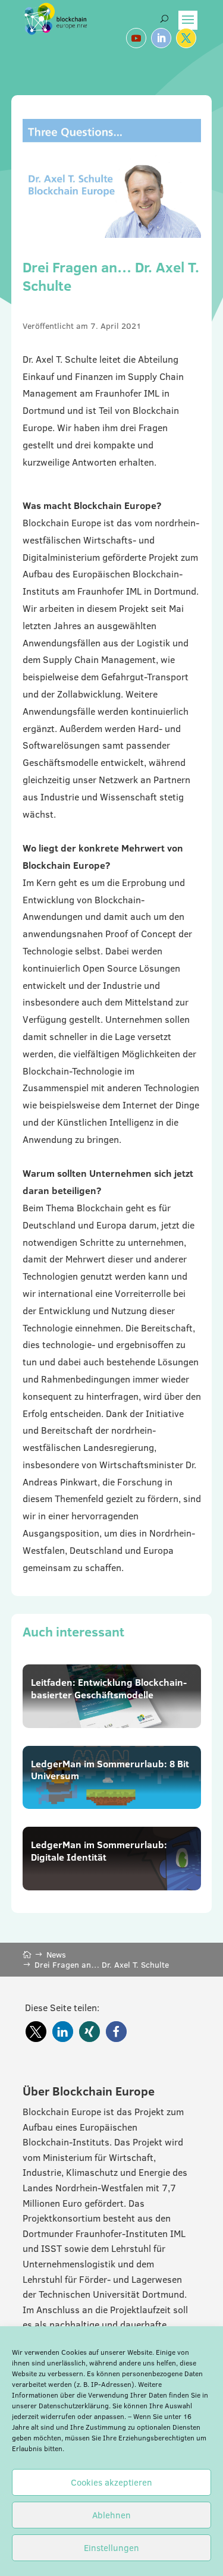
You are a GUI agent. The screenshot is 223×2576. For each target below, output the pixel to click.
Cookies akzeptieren (111, 2482)
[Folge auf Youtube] (136, 38)
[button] (36, 2032)
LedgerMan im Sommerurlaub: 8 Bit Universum (110, 1770)
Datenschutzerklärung (74, 2406)
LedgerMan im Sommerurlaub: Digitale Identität (99, 1851)
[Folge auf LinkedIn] (161, 38)
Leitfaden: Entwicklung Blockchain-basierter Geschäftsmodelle (109, 1688)
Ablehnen (111, 2515)
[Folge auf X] (186, 38)
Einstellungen (111, 2548)
